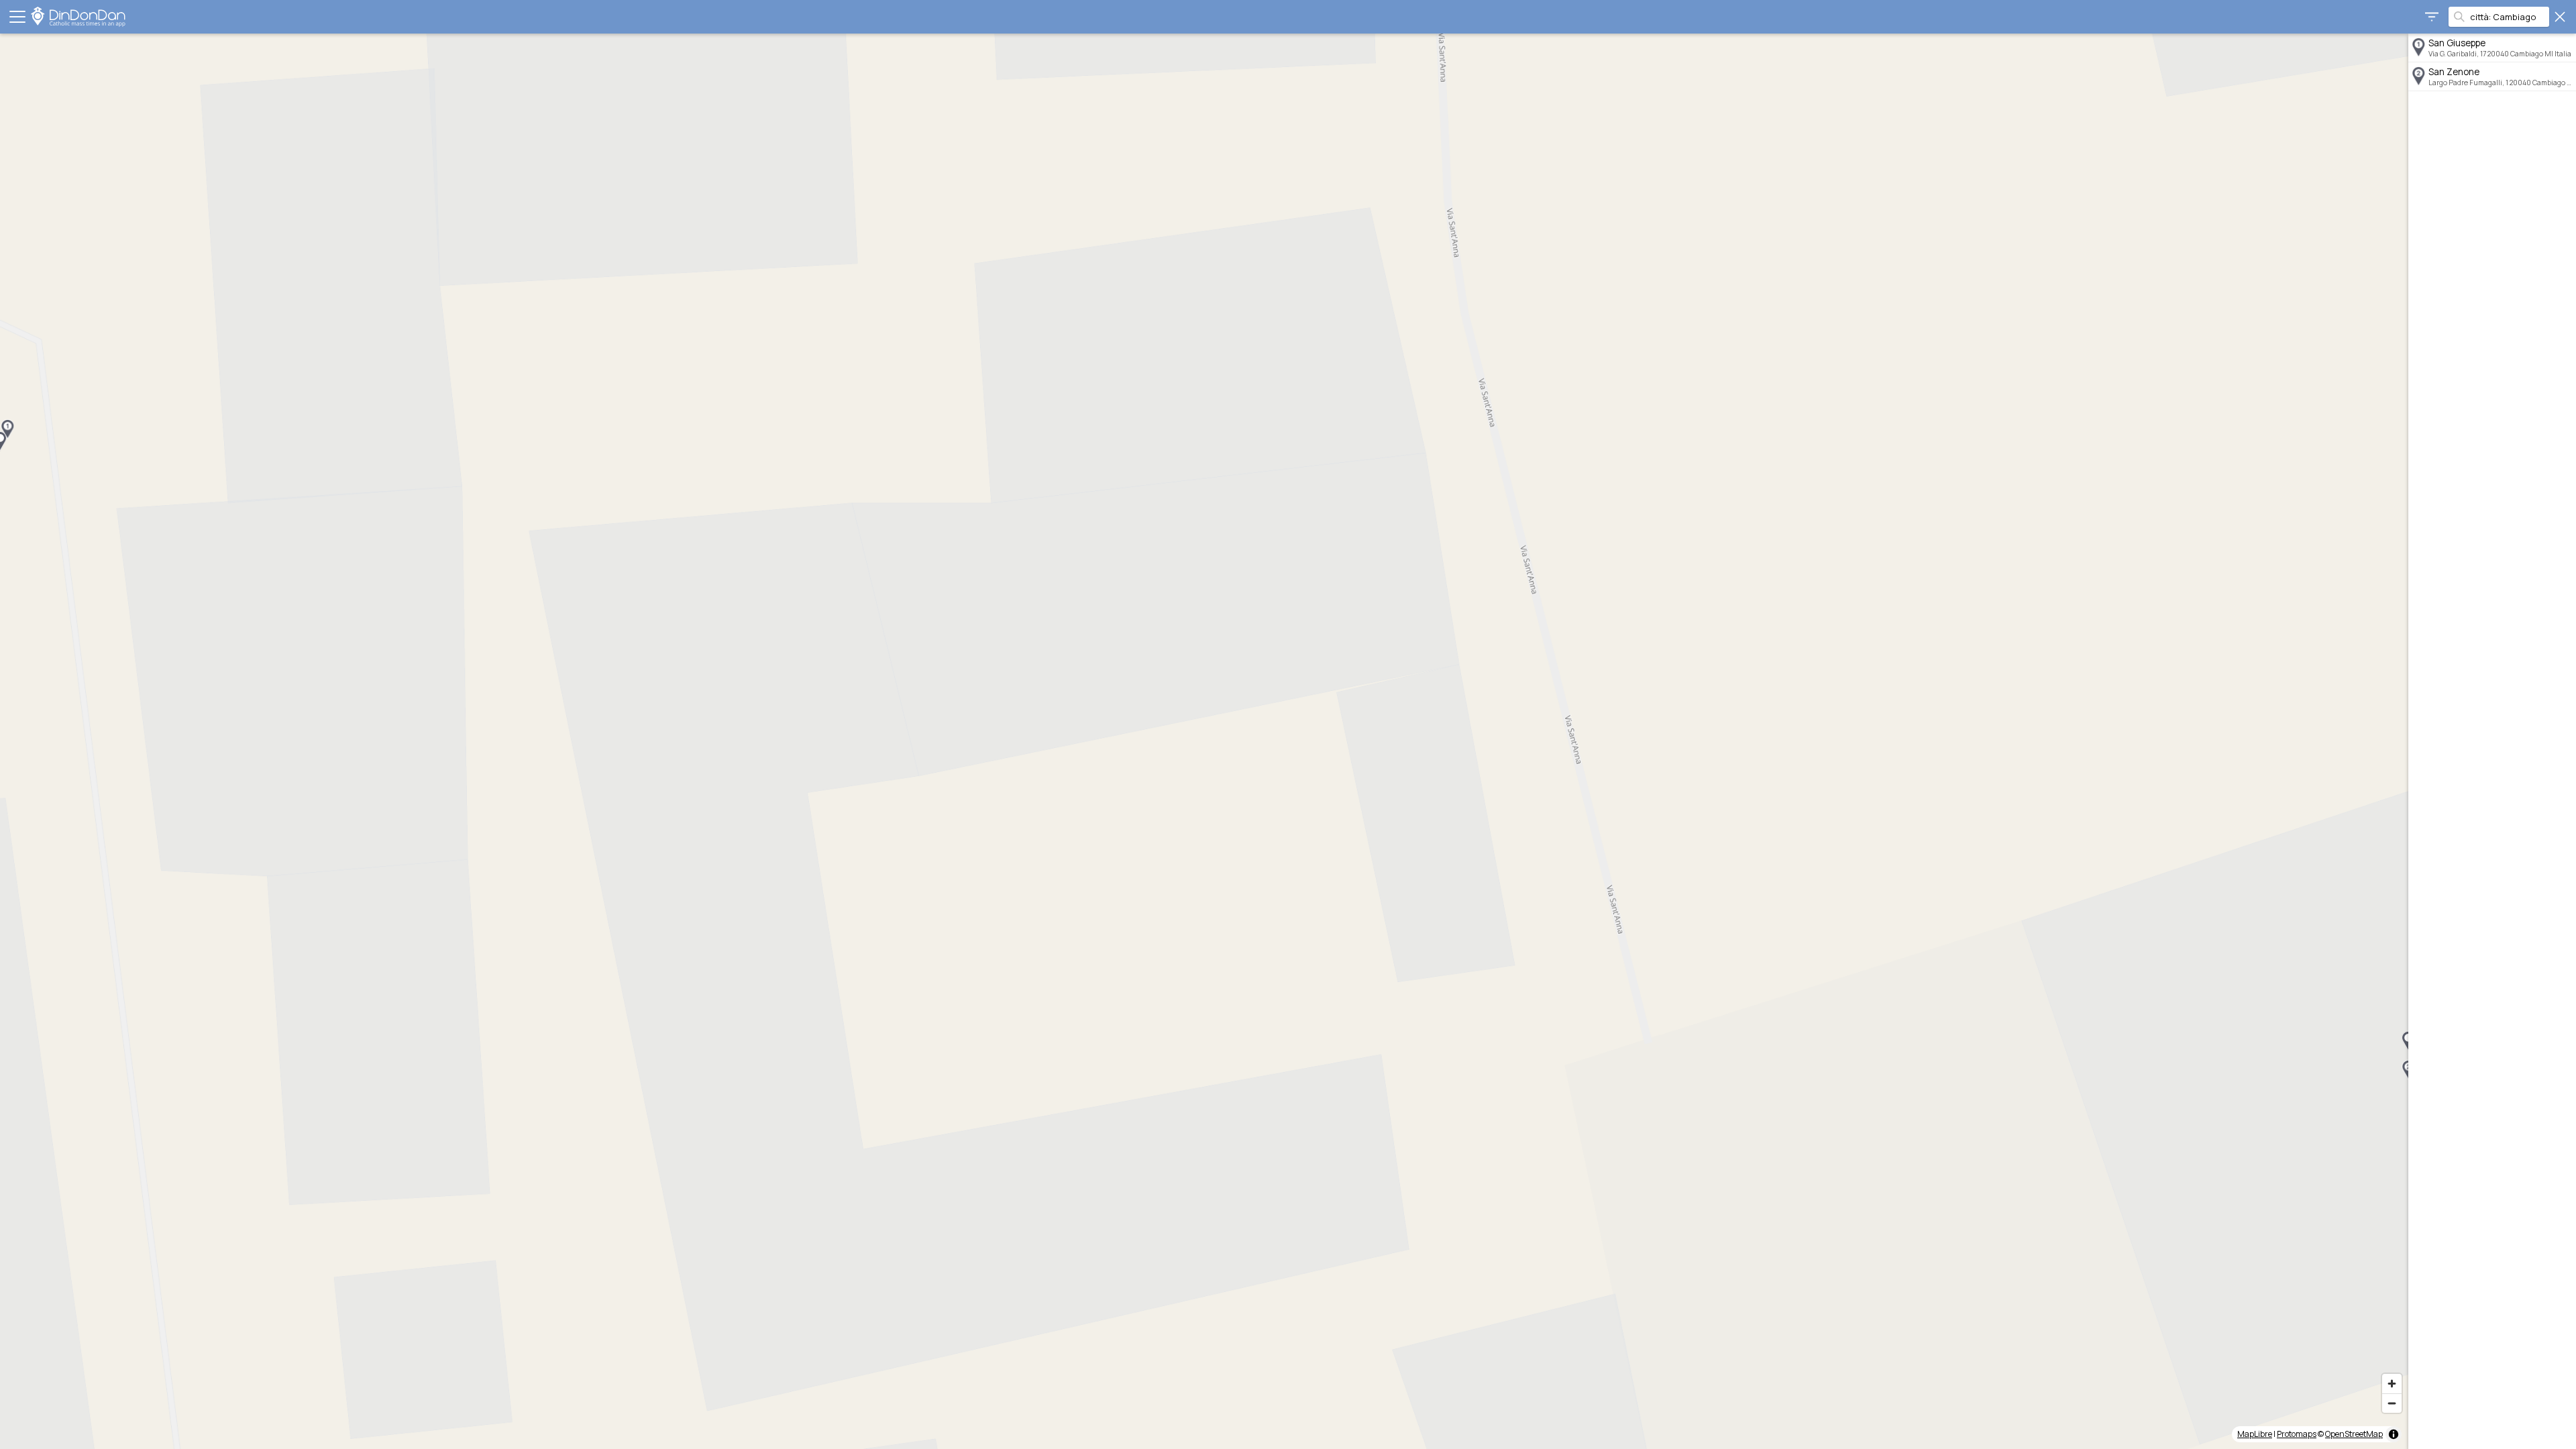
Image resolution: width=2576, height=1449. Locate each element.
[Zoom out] (2392, 1403)
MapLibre (2255, 1434)
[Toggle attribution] (2394, 1434)
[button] (7, 429)
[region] (1204, 741)
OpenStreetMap (2354, 1434)
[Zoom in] (2392, 1384)
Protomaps (2297, 1434)
